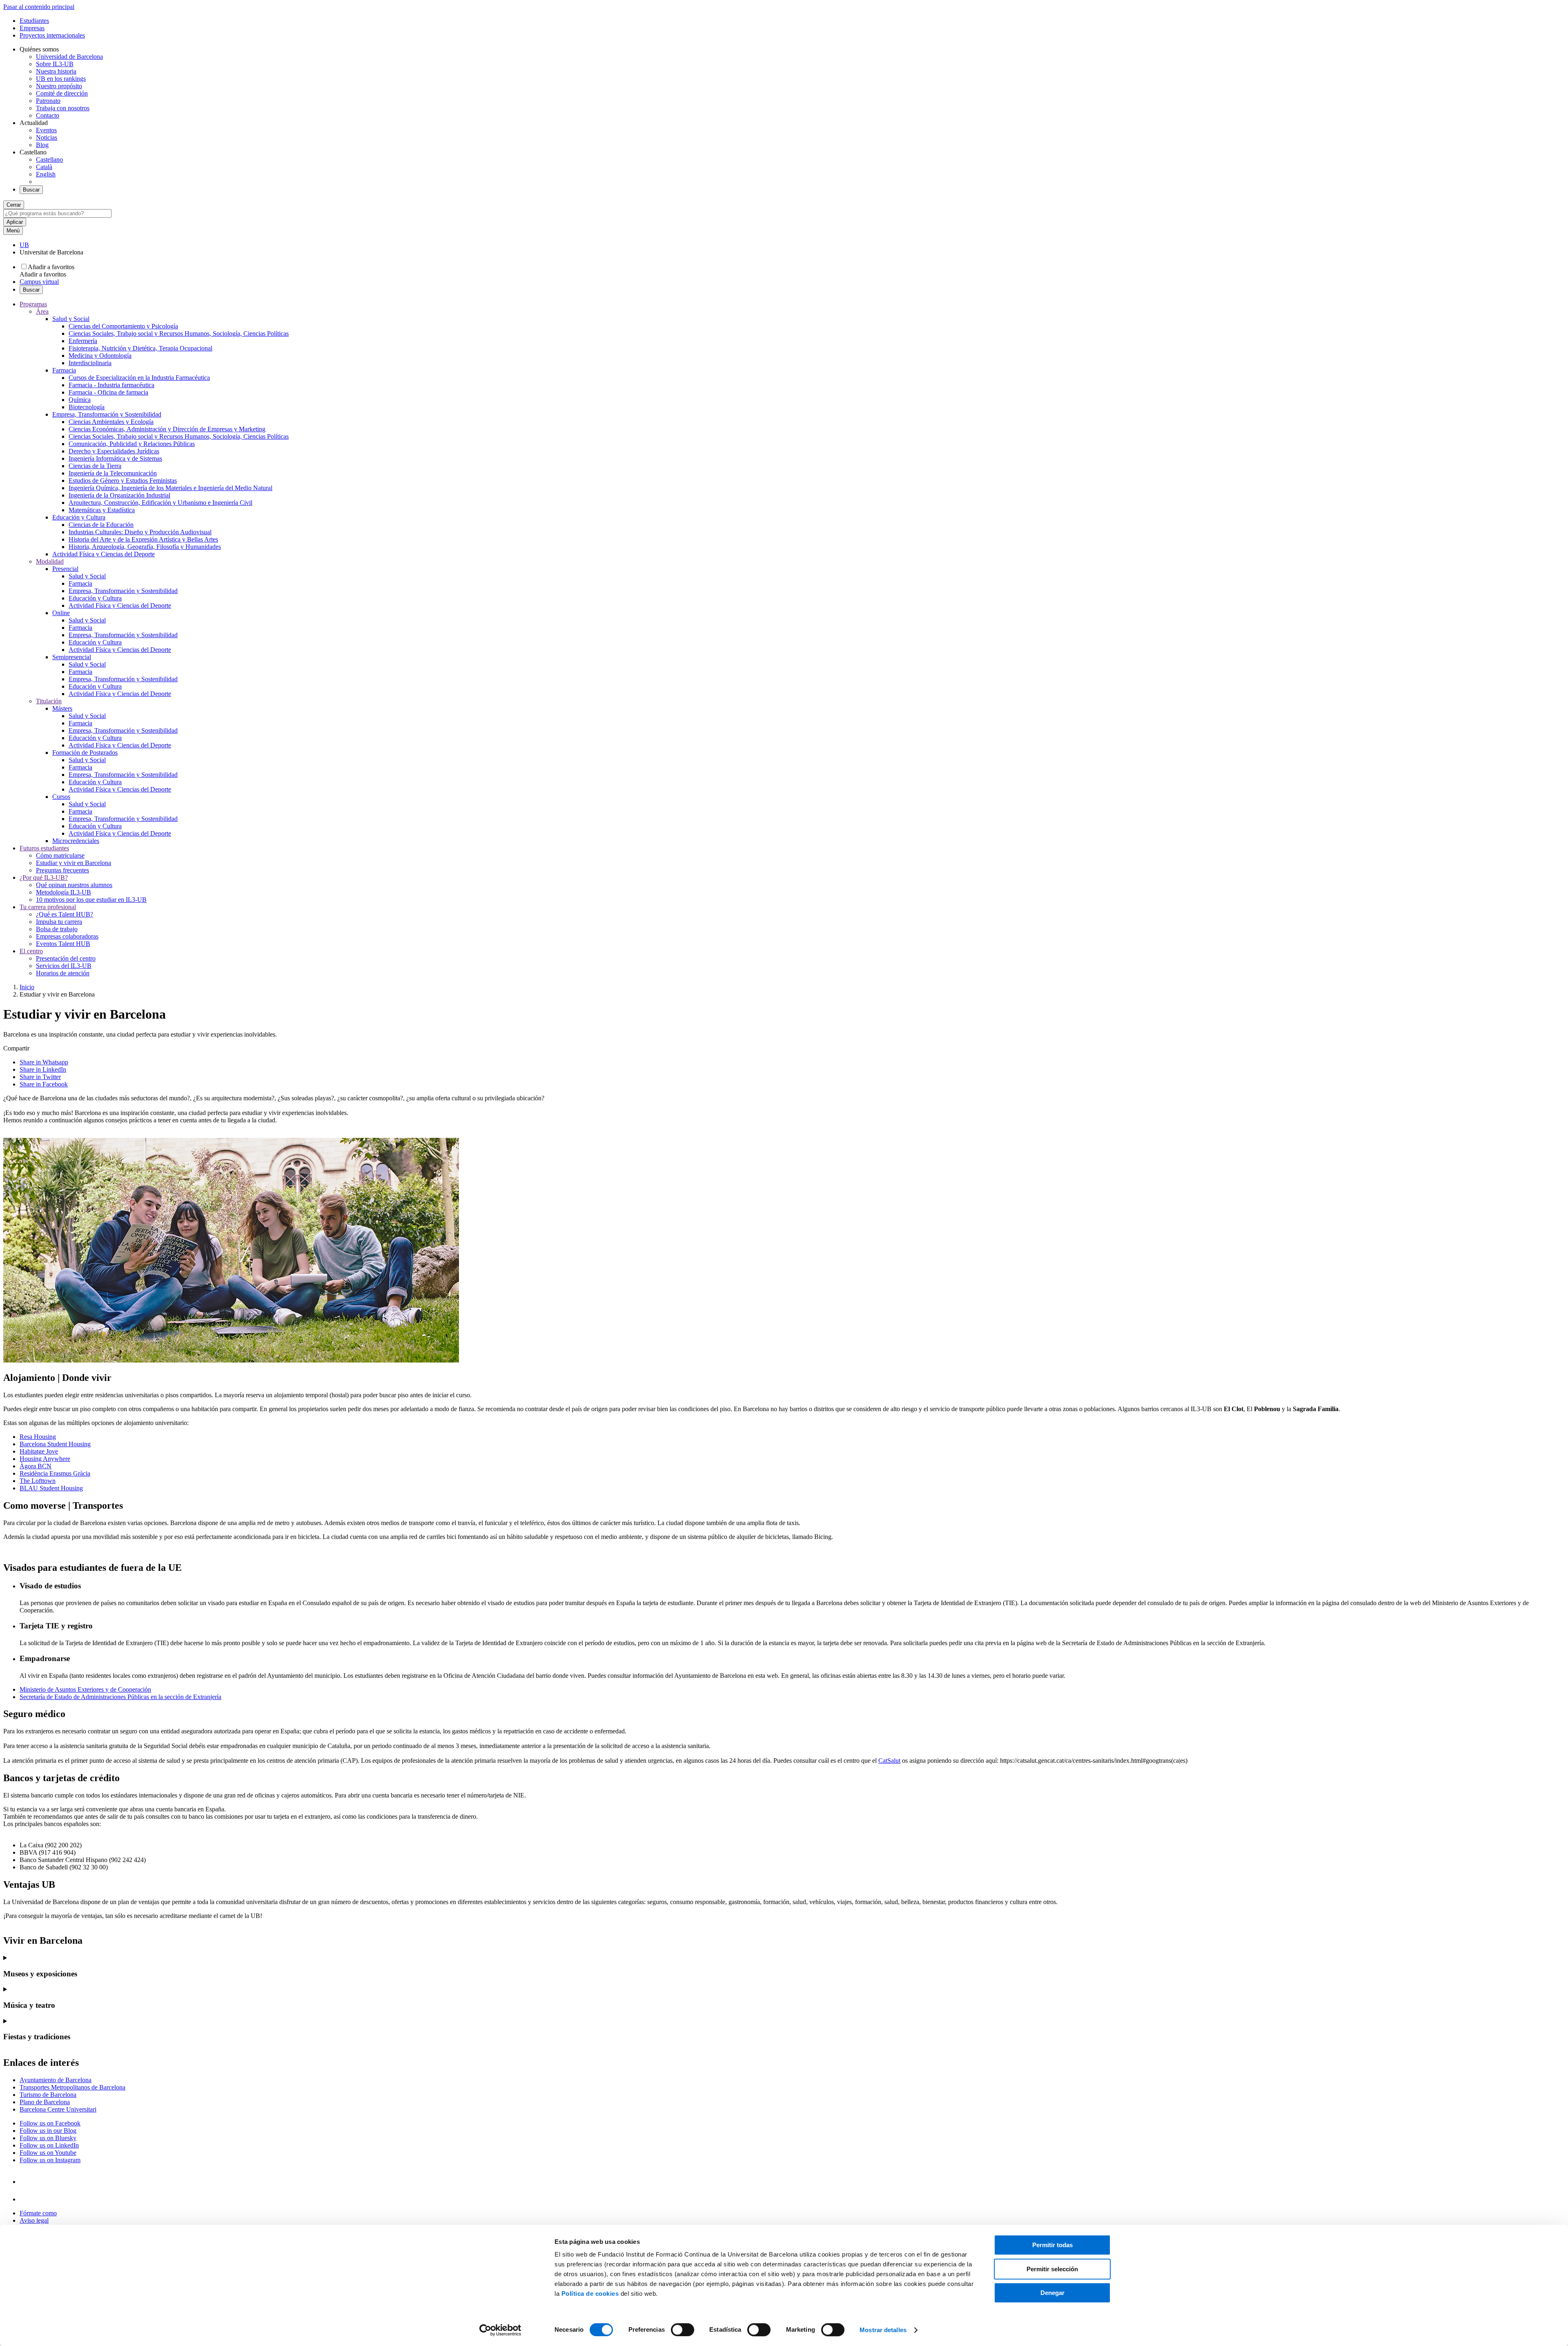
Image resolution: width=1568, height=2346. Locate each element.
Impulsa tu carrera (59, 922)
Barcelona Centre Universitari (58, 2109)
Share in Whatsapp (44, 1062)
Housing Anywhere (45, 1459)
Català (44, 167)
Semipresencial (72, 657)
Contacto (48, 115)
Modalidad (50, 561)
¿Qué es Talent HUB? (65, 914)
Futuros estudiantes (44, 848)
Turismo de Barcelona (48, 2095)
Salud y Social (71, 319)
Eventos (46, 130)
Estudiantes (34, 21)
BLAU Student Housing (51, 1488)
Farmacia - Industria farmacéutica (111, 385)
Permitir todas (1052, 2245)
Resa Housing (38, 1437)
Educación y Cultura (79, 517)
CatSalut (889, 1761)
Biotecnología (87, 407)
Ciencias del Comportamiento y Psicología (123, 326)
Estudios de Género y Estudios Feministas (123, 481)
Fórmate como (38, 2213)
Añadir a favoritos (51, 267)
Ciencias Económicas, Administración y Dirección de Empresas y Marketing (167, 429)
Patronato (48, 101)
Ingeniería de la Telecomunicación (113, 473)
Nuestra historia (56, 71)
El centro (31, 951)
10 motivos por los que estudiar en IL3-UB (91, 900)
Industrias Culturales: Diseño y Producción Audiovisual (140, 532)
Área (42, 311)
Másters (62, 708)
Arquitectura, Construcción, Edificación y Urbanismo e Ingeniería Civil (160, 503)
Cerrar (14, 205)
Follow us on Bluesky (48, 2138)
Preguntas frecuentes (62, 870)
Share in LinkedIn (43, 1069)
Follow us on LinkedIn (49, 2145)
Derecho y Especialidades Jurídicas (114, 451)
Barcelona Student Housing (55, 1444)
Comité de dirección (62, 93)
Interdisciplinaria (90, 363)
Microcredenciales (76, 841)
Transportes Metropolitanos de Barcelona (72, 2087)
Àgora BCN (36, 1466)
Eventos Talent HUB (63, 944)
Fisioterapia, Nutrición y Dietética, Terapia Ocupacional (140, 348)
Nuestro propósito (59, 86)
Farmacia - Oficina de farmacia (108, 392)
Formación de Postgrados (85, 753)
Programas (33, 304)
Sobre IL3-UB (55, 64)
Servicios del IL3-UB (64, 966)
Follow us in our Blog (48, 2131)
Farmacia (64, 370)
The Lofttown (38, 1481)
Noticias (47, 137)
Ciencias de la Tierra (95, 466)
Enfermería (83, 341)
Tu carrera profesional (48, 907)
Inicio (27, 987)
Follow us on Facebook (50, 2123)
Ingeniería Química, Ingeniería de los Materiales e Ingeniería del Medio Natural (170, 488)
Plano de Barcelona (45, 2102)
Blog (42, 145)
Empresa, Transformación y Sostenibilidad (107, 414)
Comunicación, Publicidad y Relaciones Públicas (132, 444)
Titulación (49, 701)
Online (61, 613)
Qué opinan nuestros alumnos (74, 885)
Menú (13, 231)
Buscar (31, 190)
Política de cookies (590, 2294)
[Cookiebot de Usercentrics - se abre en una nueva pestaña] (500, 2330)
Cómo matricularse (60, 855)
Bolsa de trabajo (57, 929)
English (46, 174)
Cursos (61, 797)
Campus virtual (39, 282)
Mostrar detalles (883, 2330)
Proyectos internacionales (52, 35)
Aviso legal (34, 2220)
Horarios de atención (63, 973)
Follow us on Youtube (48, 2153)
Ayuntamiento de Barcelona (56, 2080)
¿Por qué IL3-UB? (44, 878)
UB (24, 245)
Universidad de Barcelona (69, 57)
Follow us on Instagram (50, 2160)
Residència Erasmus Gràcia (55, 1473)
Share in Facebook (44, 1084)
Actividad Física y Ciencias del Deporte (104, 554)
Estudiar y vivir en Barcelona (73, 863)
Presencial (65, 569)
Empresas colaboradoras (67, 936)
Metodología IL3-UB (63, 892)
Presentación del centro (66, 958)
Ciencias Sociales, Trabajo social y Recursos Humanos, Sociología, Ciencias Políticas (179, 333)
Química (80, 400)
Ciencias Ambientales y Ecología (111, 422)
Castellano (49, 159)
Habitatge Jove (39, 1451)
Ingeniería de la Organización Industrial (119, 495)
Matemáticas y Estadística (102, 510)
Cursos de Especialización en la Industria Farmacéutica (139, 378)
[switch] (683, 2330)
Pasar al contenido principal (39, 7)
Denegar (1052, 2293)
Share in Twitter (40, 1077)
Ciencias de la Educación (101, 525)
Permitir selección (1052, 2269)
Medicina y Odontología (100, 356)
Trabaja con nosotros (63, 108)
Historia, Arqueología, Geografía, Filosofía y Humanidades (145, 547)
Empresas (32, 28)
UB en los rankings (61, 79)
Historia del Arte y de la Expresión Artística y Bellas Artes (143, 539)
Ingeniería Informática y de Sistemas (115, 458)
